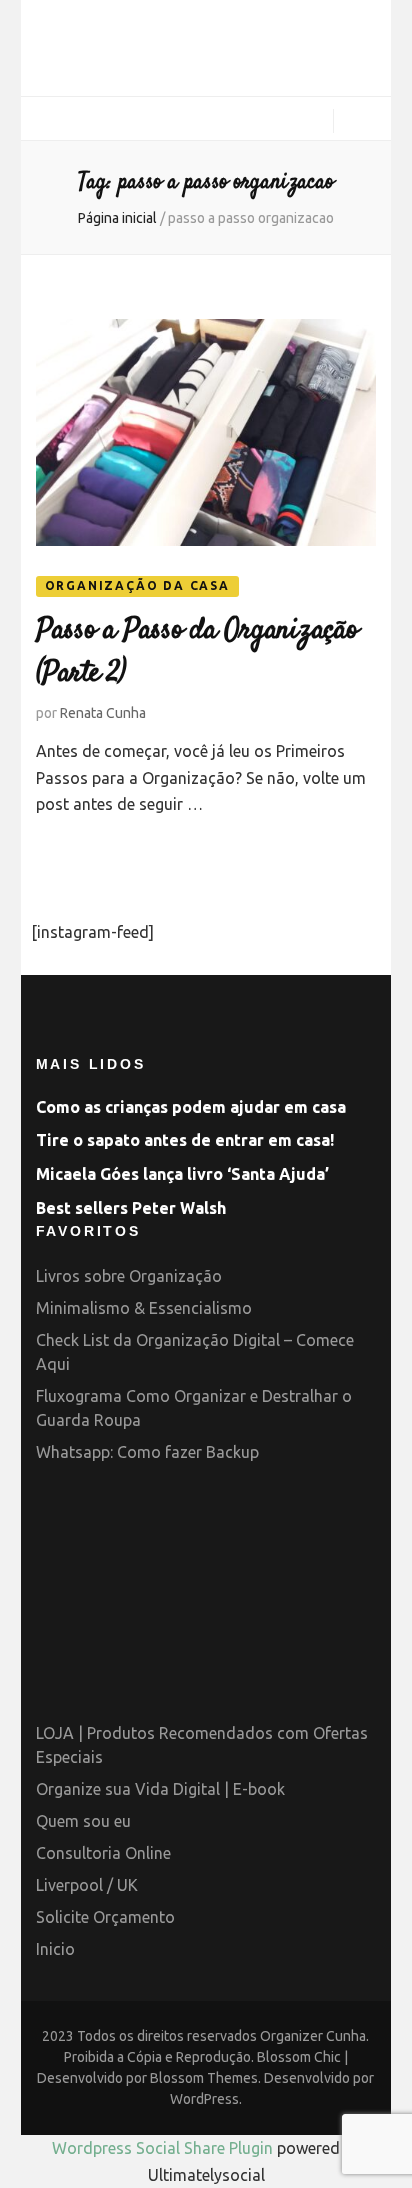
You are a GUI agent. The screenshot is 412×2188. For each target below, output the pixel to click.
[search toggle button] (362, 123)
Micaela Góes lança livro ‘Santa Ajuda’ (182, 1174)
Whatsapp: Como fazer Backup (147, 1452)
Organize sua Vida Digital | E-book (160, 1789)
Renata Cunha (103, 713)
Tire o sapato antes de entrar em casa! (185, 1140)
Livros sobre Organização (129, 1276)
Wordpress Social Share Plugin (164, 2148)
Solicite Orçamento (105, 1917)
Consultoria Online (103, 1853)
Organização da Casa (137, 585)
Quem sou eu (83, 1821)
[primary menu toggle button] (43, 119)
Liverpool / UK (87, 1885)
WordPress (204, 2099)
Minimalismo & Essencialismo (144, 1308)
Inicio (55, 1949)
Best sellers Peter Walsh (131, 1208)
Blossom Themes (204, 2078)
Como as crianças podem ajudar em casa (191, 1107)
